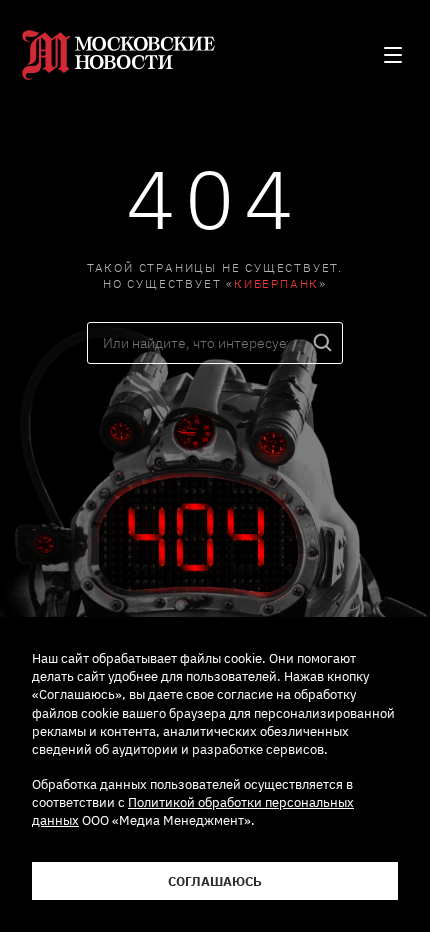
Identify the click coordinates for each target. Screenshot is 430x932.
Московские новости (122, 55)
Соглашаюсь (215, 881)
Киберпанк (276, 283)
